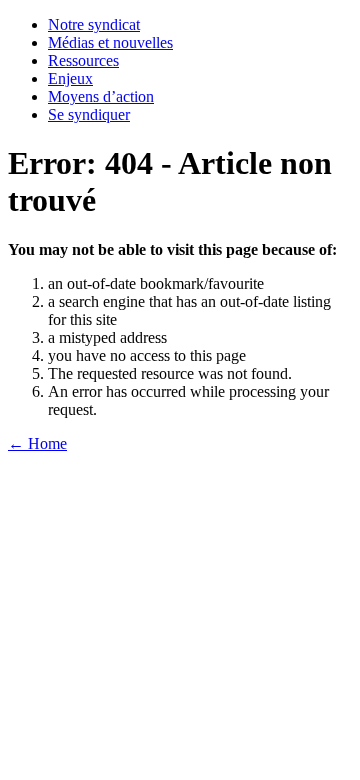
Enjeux (70, 78)
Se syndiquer (89, 114)
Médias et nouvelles (110, 42)
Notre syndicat (94, 24)
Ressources (83, 60)
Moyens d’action (101, 96)
